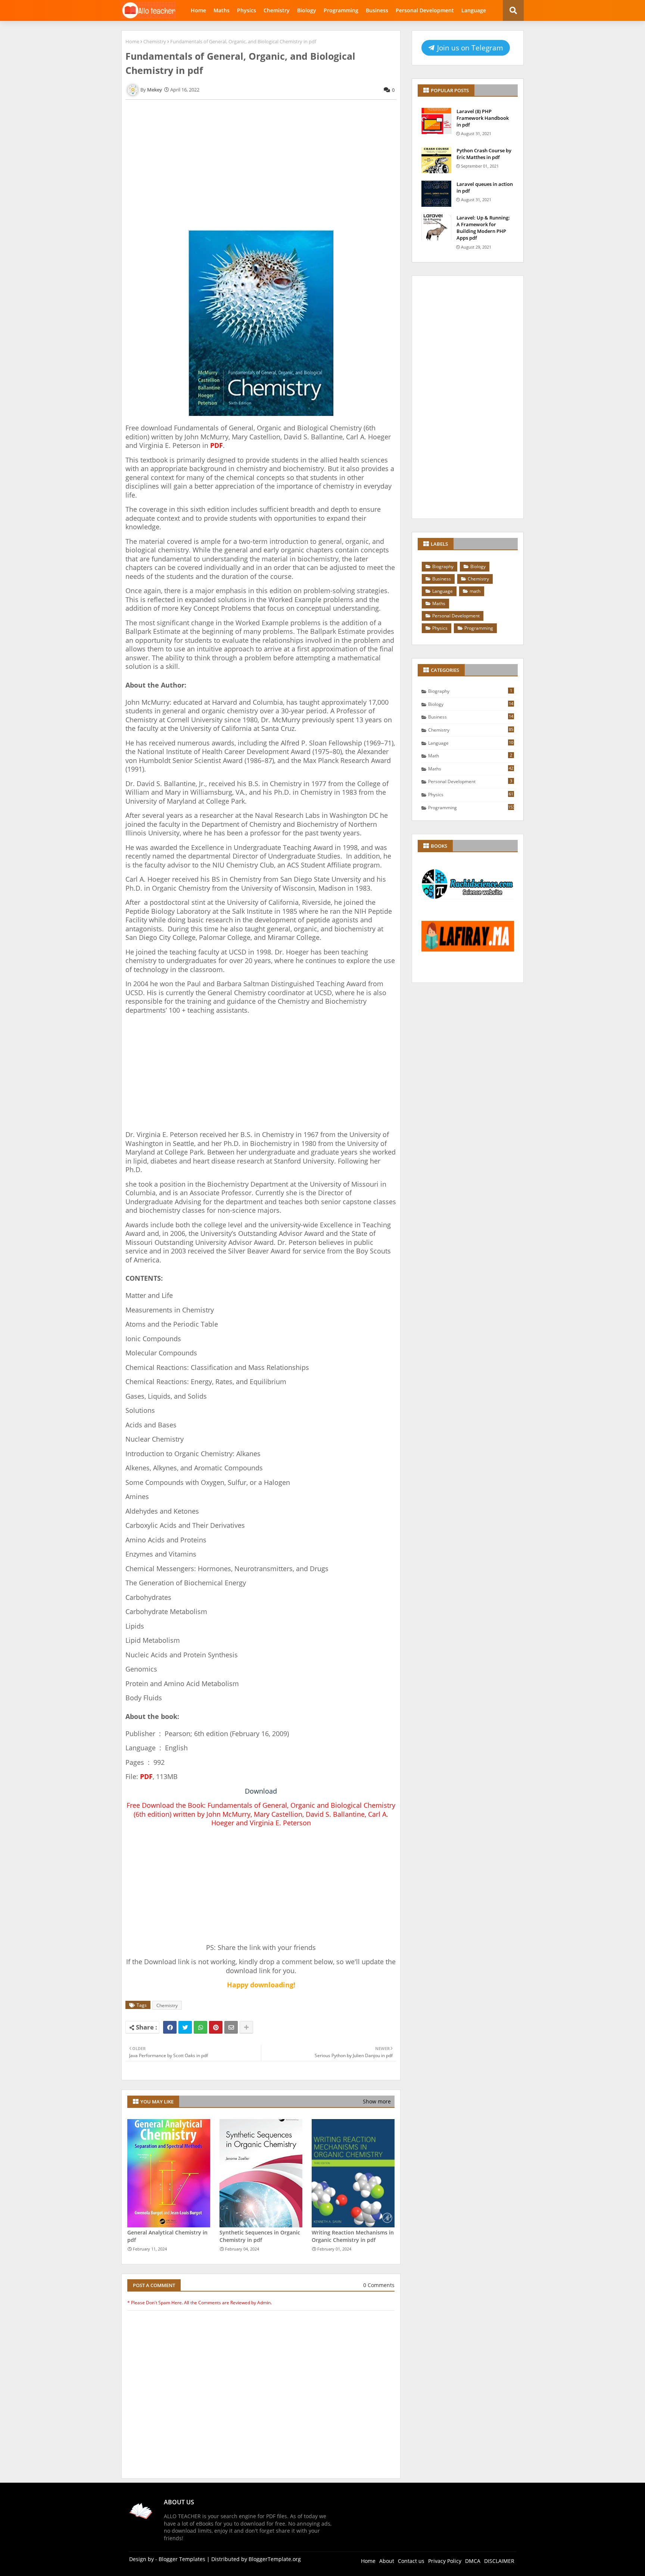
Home (198, 10)
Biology (307, 10)
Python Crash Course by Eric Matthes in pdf (484, 154)
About (387, 2561)
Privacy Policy (445, 2561)
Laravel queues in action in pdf (485, 187)
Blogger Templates (182, 2559)
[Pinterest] (216, 2027)
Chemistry (277, 10)
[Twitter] (185, 2027)
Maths (222, 10)
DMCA (473, 2561)
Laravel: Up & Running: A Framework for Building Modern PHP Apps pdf (483, 228)
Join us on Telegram (469, 48)
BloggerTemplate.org (275, 2559)
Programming (341, 10)
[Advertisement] (261, 172)
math (475, 591)
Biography (443, 566)
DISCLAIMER (499, 2561)
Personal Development (425, 10)
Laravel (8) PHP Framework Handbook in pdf (483, 118)
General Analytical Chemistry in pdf (167, 2236)
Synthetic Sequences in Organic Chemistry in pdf (260, 2236)
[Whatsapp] (200, 2027)
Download (261, 1791)
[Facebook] (170, 2027)
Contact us (411, 2561)
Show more (377, 2101)
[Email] (231, 2027)
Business (377, 10)
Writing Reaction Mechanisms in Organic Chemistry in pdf (353, 2236)
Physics (247, 10)
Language (474, 10)
